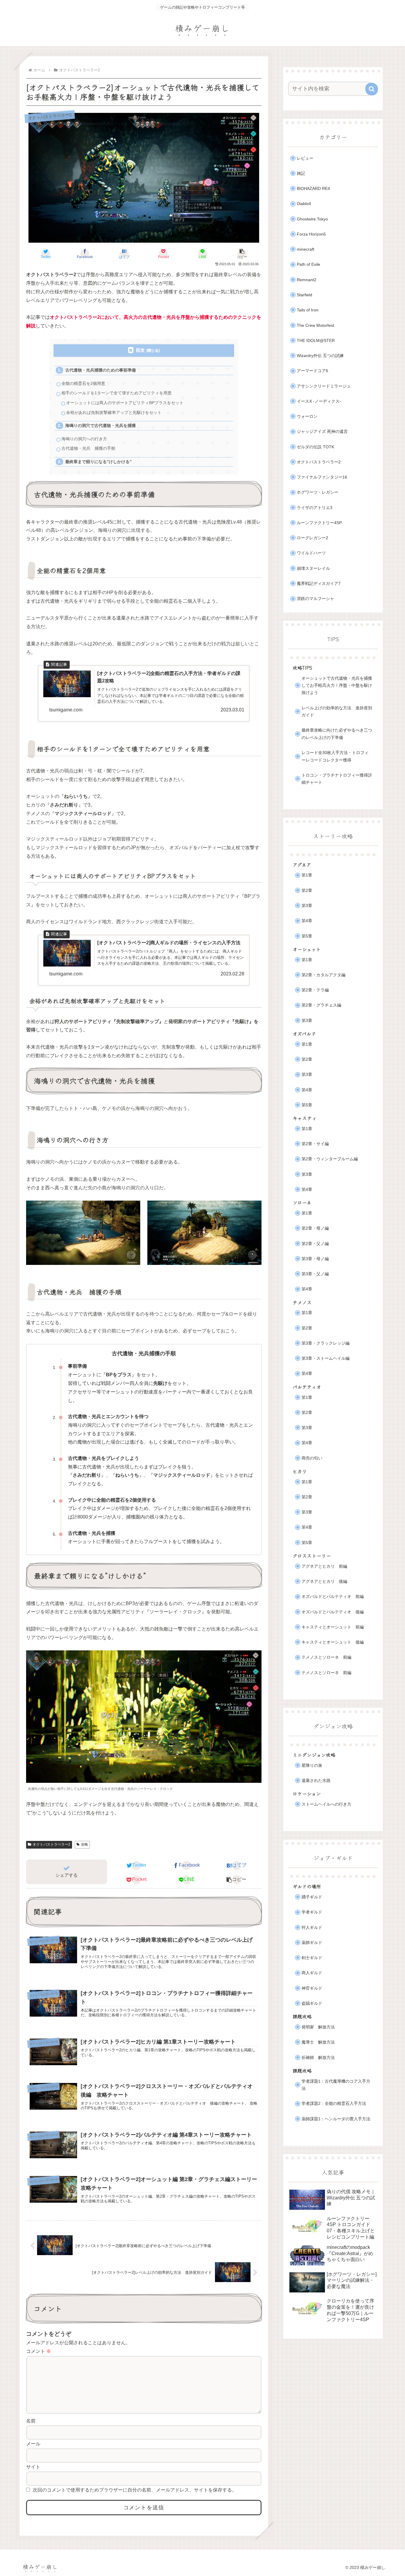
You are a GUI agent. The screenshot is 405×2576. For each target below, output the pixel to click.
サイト (33, 2467)
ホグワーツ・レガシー (318, 492)
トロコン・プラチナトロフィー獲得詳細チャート (337, 779)
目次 (140, 350)
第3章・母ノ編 (315, 1259)
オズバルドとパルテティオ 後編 (333, 1612)
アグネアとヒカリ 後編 (324, 1581)
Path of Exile (308, 264)
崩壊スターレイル (313, 568)
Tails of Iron (308, 310)
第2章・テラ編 (315, 990)
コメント (39, 2351)
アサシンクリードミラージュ (324, 386)
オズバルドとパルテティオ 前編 (333, 1597)
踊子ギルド (312, 1897)
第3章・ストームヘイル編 (326, 1358)
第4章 (307, 921)
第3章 (307, 906)
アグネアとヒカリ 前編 (324, 1566)
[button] (242, 254)
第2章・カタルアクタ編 (323, 975)
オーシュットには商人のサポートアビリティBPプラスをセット (125, 403)
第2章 (307, 891)
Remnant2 (307, 280)
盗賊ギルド (312, 2003)
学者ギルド (312, 1912)
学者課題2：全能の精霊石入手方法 (334, 2104)
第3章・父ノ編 (315, 1274)
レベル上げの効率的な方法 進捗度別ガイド (337, 712)
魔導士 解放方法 (318, 2042)
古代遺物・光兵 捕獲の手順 (88, 448)
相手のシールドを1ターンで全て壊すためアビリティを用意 (117, 393)
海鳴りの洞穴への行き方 (84, 439)
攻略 (84, 1844)
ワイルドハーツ (311, 553)
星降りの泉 (312, 1765)
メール (33, 2444)
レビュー (305, 158)
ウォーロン (307, 416)
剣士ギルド (312, 1958)
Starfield (304, 295)
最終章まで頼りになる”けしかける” (98, 462)
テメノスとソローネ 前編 (326, 1657)
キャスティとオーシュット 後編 (333, 1642)
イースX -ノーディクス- (319, 401)
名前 (31, 2421)
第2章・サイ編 (315, 1144)
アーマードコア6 (312, 371)
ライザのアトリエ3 (315, 508)
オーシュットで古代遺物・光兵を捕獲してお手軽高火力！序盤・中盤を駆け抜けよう (337, 686)
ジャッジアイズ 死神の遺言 (322, 432)
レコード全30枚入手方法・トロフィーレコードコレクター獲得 (335, 756)
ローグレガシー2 (312, 538)
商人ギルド (312, 1973)
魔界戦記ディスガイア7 (319, 584)
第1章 (307, 875)
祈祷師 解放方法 (318, 2058)
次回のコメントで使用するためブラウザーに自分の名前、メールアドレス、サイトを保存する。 (135, 2490)
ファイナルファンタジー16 (322, 477)
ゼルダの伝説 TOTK (315, 447)
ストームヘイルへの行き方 (326, 1804)
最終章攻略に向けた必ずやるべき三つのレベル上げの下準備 (337, 734)
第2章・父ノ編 (315, 1244)
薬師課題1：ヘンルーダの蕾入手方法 (336, 2119)
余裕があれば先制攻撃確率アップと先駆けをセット (114, 413)
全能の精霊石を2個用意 (83, 384)
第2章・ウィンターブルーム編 (330, 1159)
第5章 (307, 936)
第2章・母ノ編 (315, 1228)
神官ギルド (312, 1988)
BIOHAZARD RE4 (313, 189)
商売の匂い (312, 1458)
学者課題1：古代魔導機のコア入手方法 (336, 2085)
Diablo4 (304, 204)
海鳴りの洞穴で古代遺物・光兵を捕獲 (101, 426)
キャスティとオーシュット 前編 (333, 1627)
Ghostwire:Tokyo (312, 219)
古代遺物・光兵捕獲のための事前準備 (101, 370)
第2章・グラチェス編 (321, 1005)
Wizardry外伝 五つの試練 (320, 356)
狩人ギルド (312, 1928)
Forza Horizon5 (311, 234)
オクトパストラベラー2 (51, 1844)
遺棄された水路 (316, 1781)
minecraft (306, 249)
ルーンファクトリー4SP (319, 523)
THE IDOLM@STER (316, 341)
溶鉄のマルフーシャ (315, 599)
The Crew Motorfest (315, 325)
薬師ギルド (312, 1943)
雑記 (301, 173)
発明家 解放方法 (318, 2027)
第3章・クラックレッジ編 (326, 1343)
